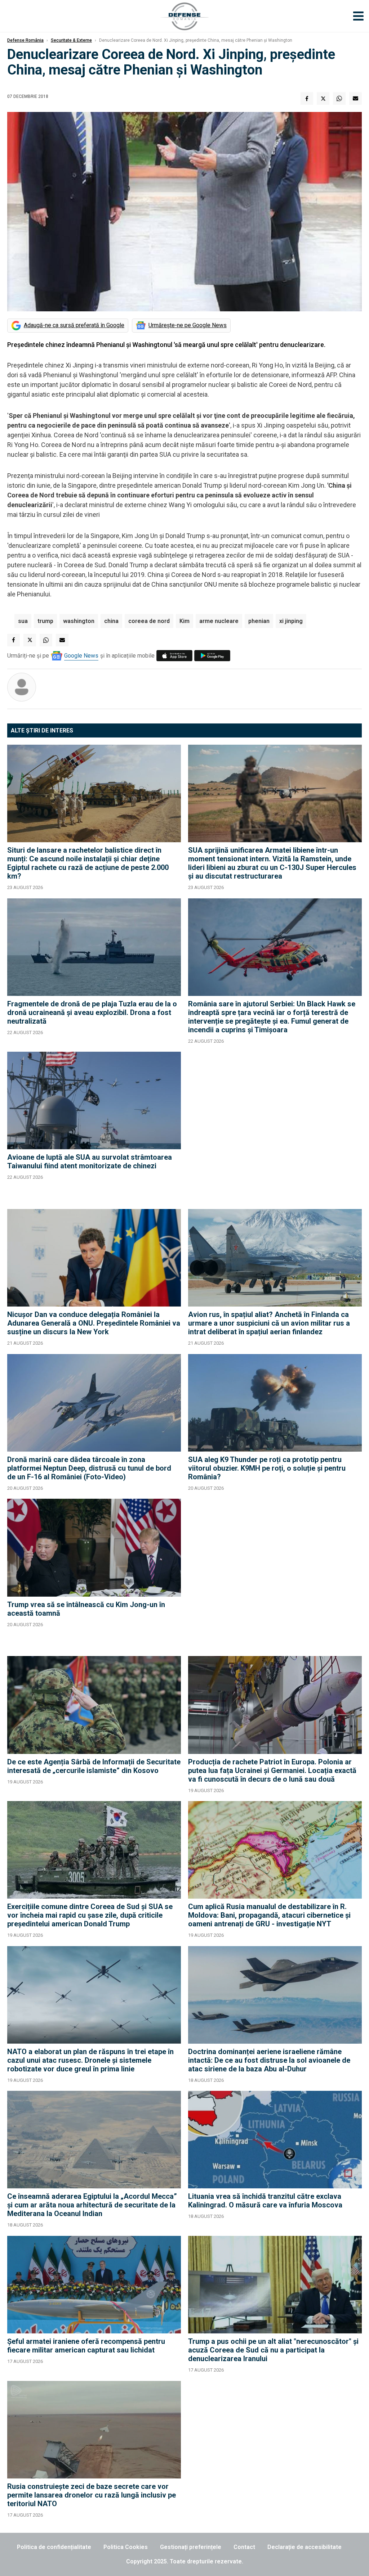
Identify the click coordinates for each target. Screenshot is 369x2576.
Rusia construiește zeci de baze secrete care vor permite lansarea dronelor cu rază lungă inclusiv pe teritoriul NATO (92, 2495)
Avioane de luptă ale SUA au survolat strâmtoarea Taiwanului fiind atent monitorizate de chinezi (90, 1161)
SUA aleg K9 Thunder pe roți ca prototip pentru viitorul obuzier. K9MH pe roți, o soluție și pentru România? (267, 1468)
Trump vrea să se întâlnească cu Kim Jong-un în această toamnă (86, 1609)
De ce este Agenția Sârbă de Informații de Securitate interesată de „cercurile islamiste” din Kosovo (94, 1766)
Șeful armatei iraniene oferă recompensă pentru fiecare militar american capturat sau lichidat (86, 2346)
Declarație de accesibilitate (304, 2547)
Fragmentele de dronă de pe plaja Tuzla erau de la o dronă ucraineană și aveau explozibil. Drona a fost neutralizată (92, 1012)
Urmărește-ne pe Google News (188, 325)
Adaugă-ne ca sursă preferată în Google (74, 325)
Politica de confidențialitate (54, 2547)
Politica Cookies (126, 2547)
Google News (81, 656)
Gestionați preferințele (191, 2547)
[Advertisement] (275, 1127)
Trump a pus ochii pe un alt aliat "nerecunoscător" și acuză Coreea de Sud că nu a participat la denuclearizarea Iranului (273, 2350)
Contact (244, 2547)
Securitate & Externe (71, 40)
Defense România (25, 40)
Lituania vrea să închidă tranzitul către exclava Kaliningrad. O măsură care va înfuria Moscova (265, 2201)
